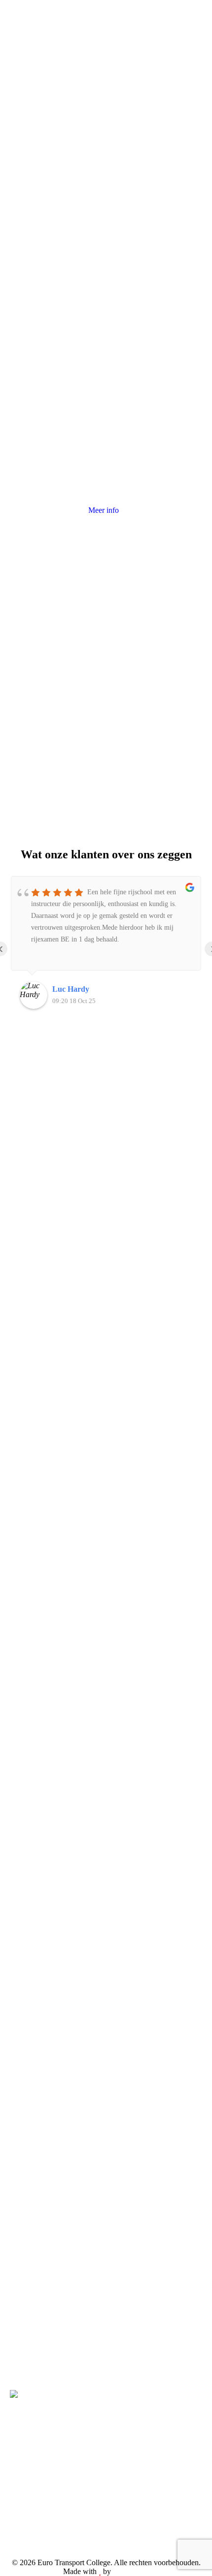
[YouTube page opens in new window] (32, 2472)
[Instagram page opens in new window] (62, 2472)
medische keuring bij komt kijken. (104, 171)
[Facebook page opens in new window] (17, 2472)
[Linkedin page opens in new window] (47, 2472)
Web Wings (131, 2571)
